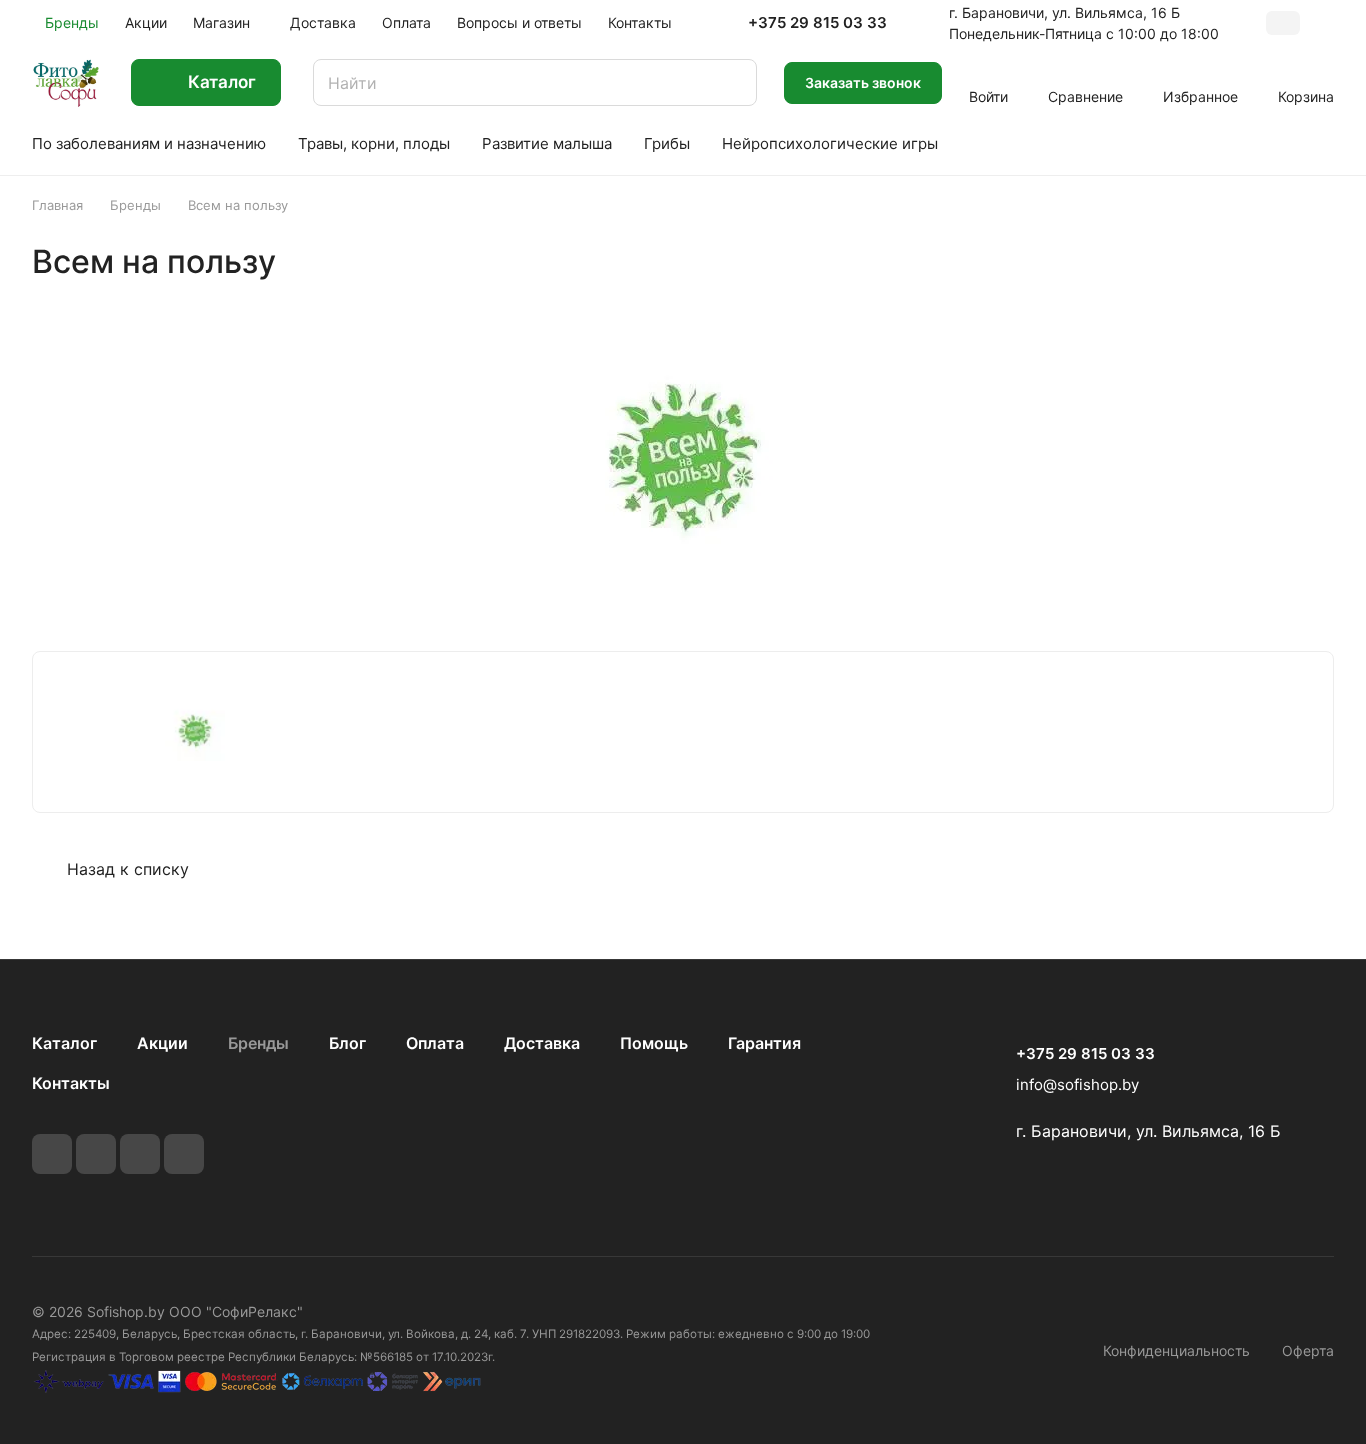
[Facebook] (96, 1154)
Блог (347, 1043)
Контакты (71, 1083)
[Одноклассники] (184, 1154)
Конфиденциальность (1176, 1350)
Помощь (654, 1043)
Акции (162, 1043)
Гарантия (764, 1043)
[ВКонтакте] (52, 1154)
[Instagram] (140, 1154)
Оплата (435, 1043)
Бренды (258, 1043)
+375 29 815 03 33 (817, 23)
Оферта (1308, 1350)
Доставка (542, 1043)
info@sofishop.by (1077, 1084)
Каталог (64, 1043)
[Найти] (732, 82)
